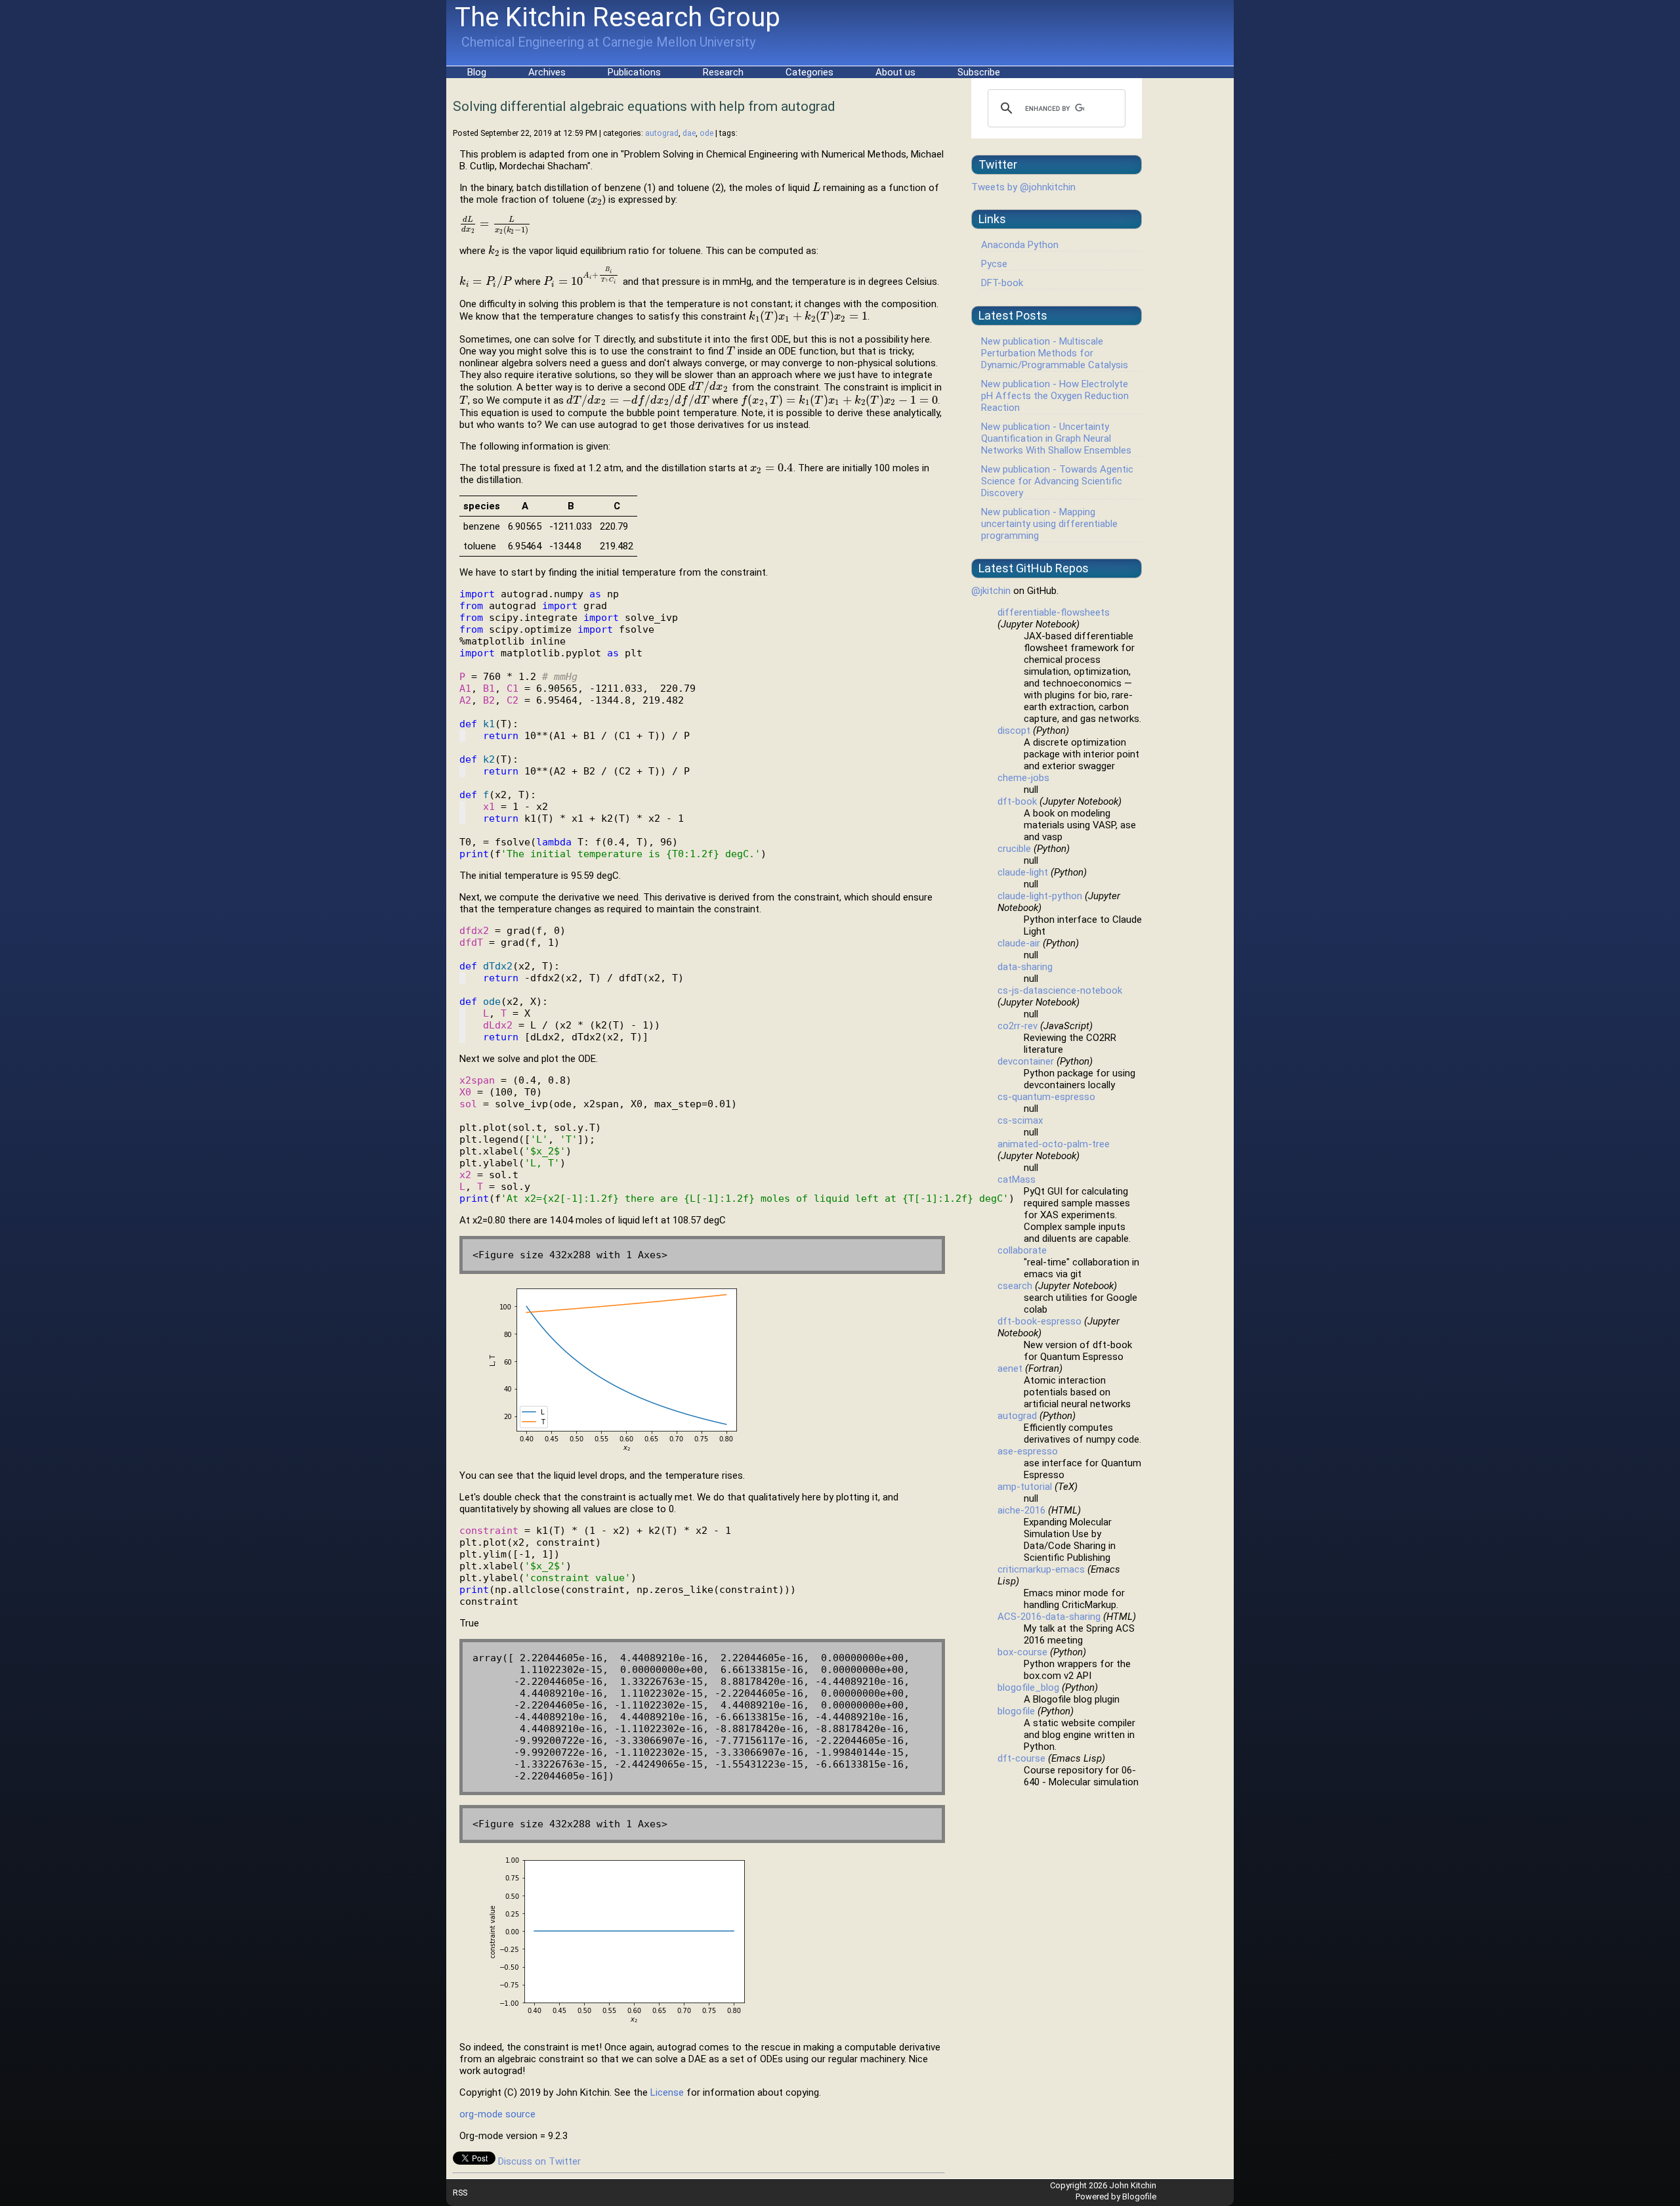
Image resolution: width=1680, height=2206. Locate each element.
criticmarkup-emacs (1041, 1569)
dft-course (1021, 1758)
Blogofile (1139, 2196)
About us (895, 72)
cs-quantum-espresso (1046, 1097)
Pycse (994, 264)
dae (689, 133)
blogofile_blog (1028, 1687)
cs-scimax (1020, 1120)
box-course (1022, 1652)
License (667, 2092)
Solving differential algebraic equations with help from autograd (644, 106)
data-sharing (1025, 967)
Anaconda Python (1020, 245)
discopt (1014, 731)
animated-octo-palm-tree (1054, 1144)
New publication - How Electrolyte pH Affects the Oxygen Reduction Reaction (1055, 396)
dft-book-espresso (1039, 1321)
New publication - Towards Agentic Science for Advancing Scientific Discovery (1057, 481)
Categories (809, 72)
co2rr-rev (1018, 1026)
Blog (477, 72)
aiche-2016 (1021, 1510)
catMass (1017, 1179)
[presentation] (816, 188)
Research (723, 72)
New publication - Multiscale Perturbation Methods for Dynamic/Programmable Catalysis (1055, 353)
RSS (460, 2193)
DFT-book (1002, 283)
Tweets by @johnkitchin (1023, 187)
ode (706, 133)
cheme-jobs (1023, 778)
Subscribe (979, 72)
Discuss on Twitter (539, 2161)
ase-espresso (1028, 1451)
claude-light (1023, 872)
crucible (1014, 849)
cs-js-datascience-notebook (1060, 990)
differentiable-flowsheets (1054, 612)
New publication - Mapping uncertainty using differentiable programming (1049, 524)
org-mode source (497, 2114)
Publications (634, 72)
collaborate (1022, 1250)
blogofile (1016, 1711)
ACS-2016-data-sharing (1049, 1617)
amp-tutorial (1025, 1487)
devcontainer (1026, 1061)
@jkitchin (991, 591)
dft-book (1017, 801)
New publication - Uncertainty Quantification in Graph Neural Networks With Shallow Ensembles (1056, 438)
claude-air (1019, 943)
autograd (662, 133)
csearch (1015, 1286)
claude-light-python (1040, 896)
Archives (547, 72)
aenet (1010, 1368)
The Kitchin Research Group (618, 17)
